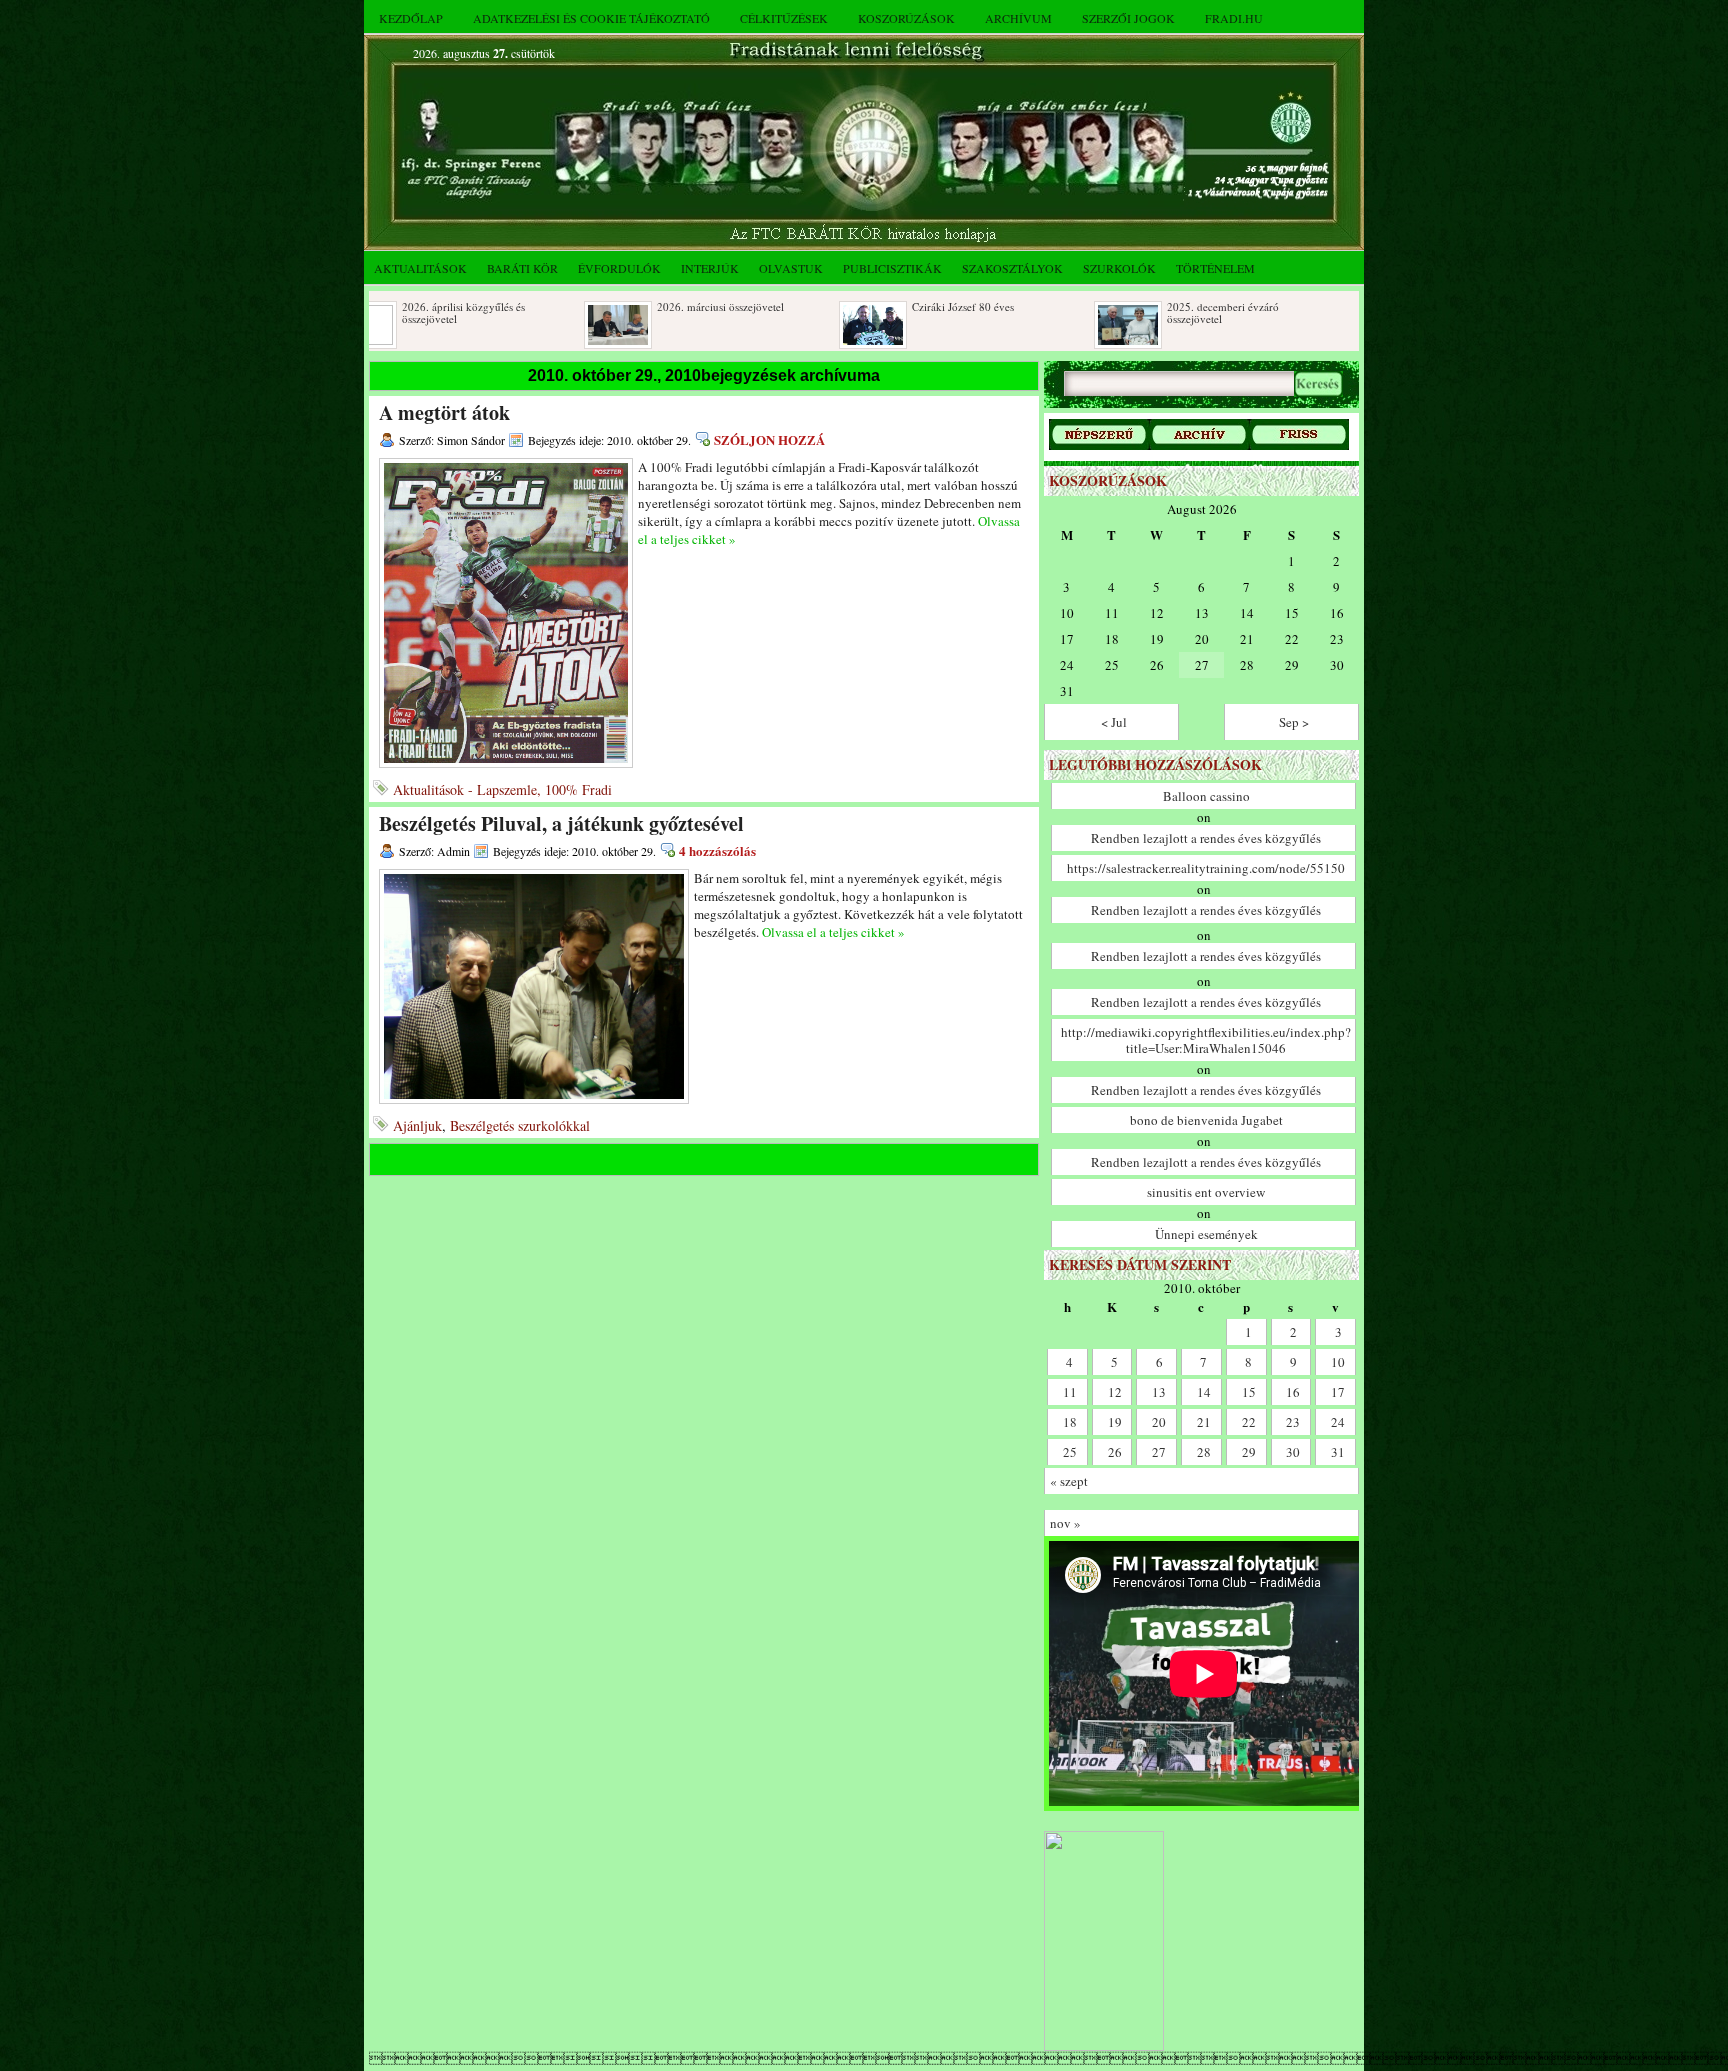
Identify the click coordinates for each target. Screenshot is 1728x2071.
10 (1338, 1362)
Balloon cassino (1206, 796)
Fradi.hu (1234, 18)
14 (1204, 1392)
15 (1249, 1392)
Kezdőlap (411, 18)
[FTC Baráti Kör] (1104, 2046)
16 (1293, 1392)
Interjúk (710, 268)
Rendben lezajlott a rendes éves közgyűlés (1206, 838)
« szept (1069, 1481)
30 (1293, 1452)
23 (1293, 1422)
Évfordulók (619, 268)
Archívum (1018, 18)
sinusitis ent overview (1206, 1192)
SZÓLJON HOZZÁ (769, 439)
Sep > (1294, 722)
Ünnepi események (1206, 1234)
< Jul (1114, 722)
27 (1159, 1452)
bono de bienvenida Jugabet (1206, 1120)
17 (1338, 1392)
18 (1070, 1422)
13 (1159, 1392)
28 (1204, 1452)
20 (1159, 1422)
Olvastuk (791, 268)
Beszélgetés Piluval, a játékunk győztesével (561, 823)
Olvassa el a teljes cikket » (833, 932)
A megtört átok (444, 412)
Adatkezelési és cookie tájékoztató (591, 18)
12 (1115, 1392)
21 (1204, 1422)
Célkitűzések (784, 18)
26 (1115, 1452)
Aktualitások (420, 268)
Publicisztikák (892, 268)
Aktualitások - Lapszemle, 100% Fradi (502, 789)
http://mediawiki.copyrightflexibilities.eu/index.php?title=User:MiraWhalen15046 (1206, 1040)
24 (1338, 1422)
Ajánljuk (417, 1125)
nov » (1065, 1523)
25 (1070, 1452)
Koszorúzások (906, 18)
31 (1338, 1452)
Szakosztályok (1012, 268)
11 (1070, 1392)
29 (1249, 1452)
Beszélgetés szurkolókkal (520, 1125)
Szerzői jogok (1128, 18)
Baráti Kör (522, 268)
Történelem (1215, 268)
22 (1249, 1422)
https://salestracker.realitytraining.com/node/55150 (1206, 868)
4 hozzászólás (717, 850)
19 (1115, 1422)
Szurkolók (1119, 268)
